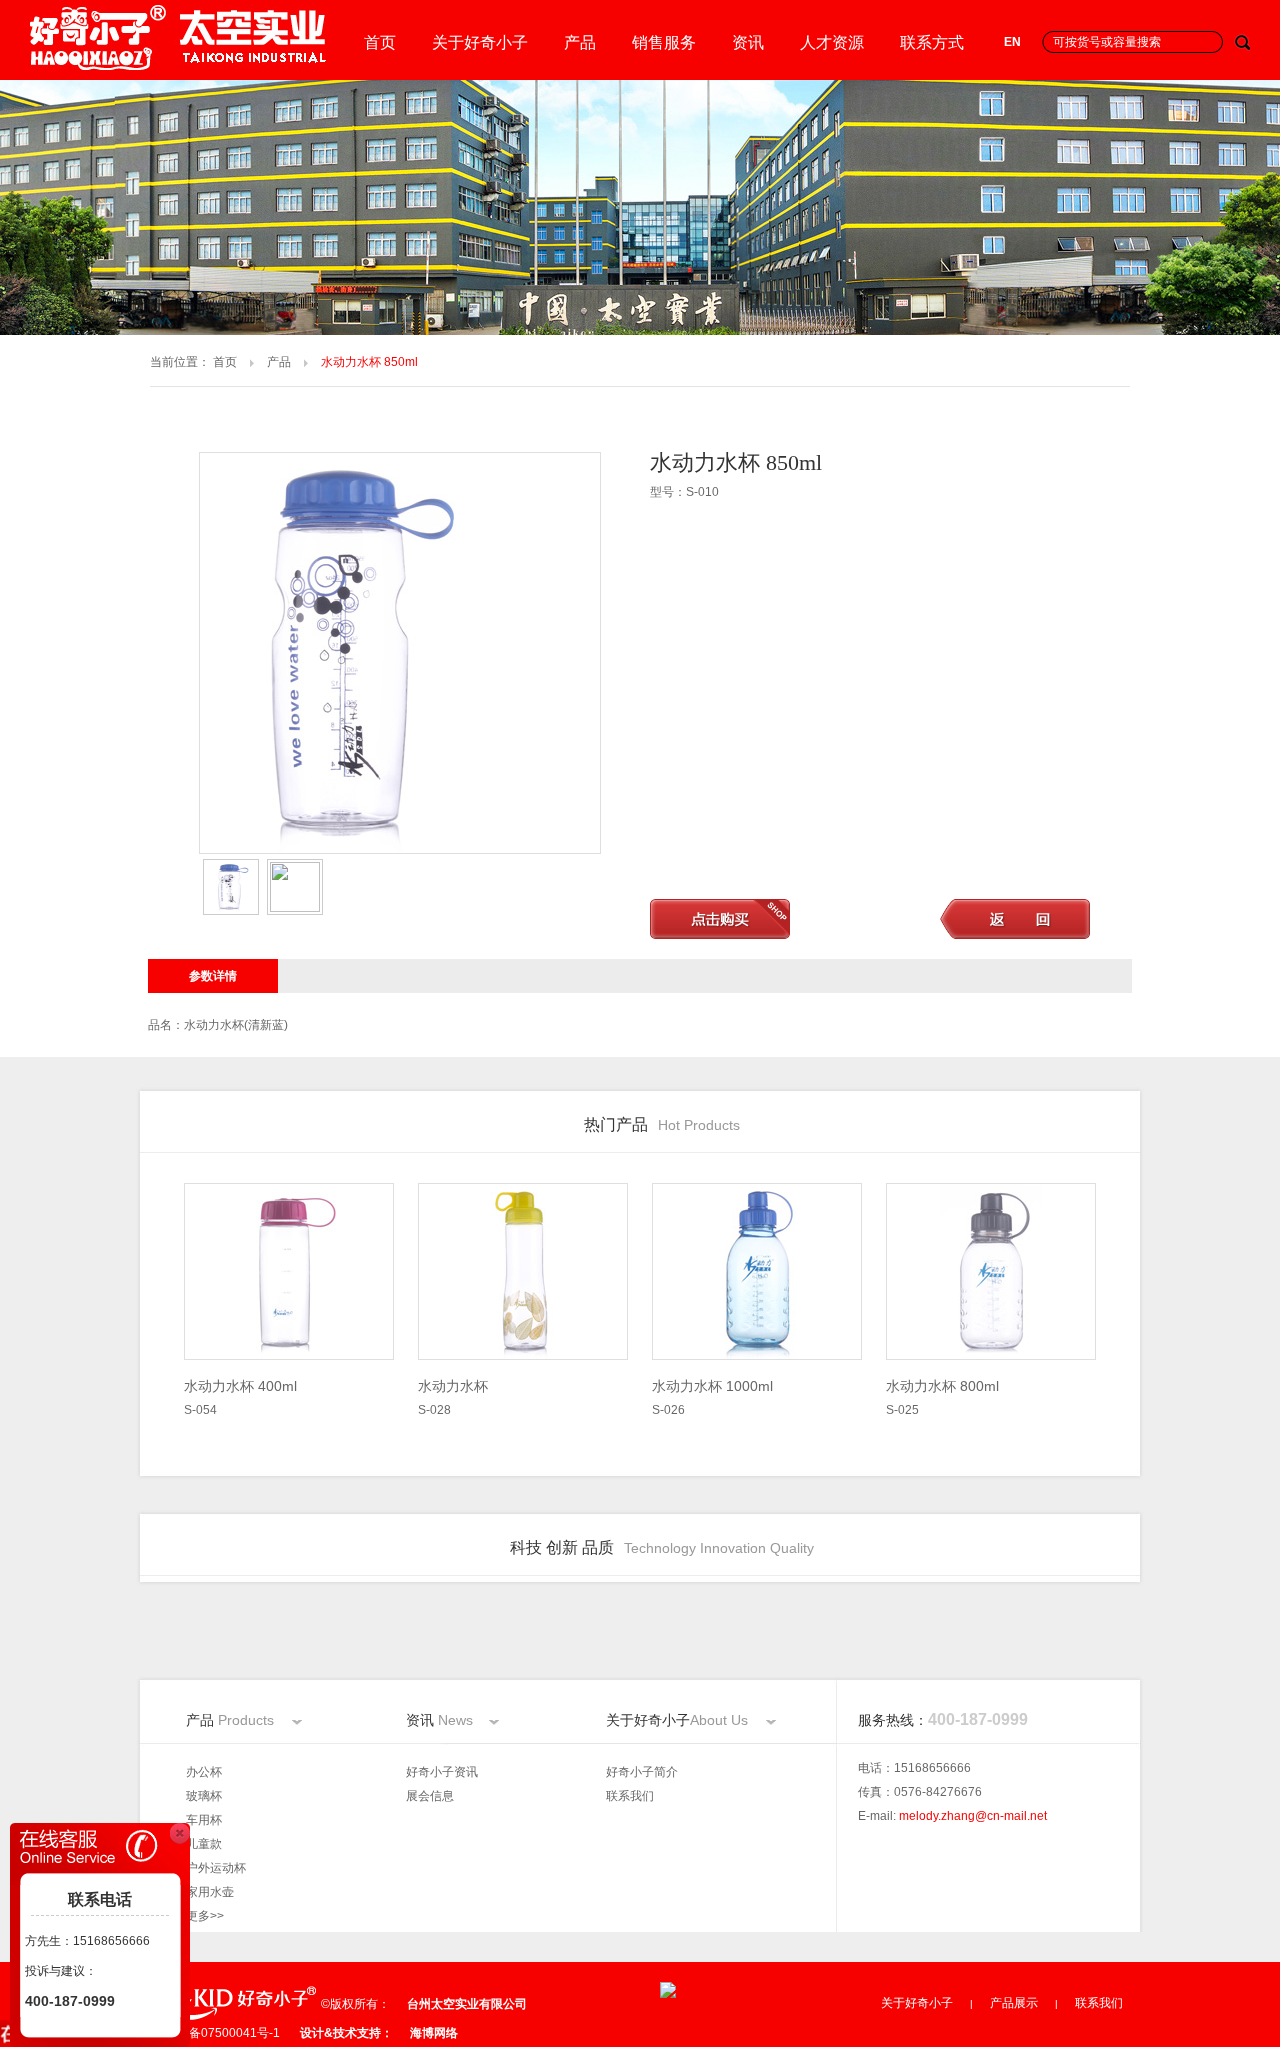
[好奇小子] (180, 66)
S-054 (240, 1397)
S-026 (712, 1397)
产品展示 (1014, 2003)
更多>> (205, 1916)
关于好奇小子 (480, 42)
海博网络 (434, 2033)
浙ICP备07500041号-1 (218, 2033)
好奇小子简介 (642, 1772)
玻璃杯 (204, 1796)
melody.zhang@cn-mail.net (973, 1816)
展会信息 (430, 1796)
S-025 (942, 1397)
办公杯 (204, 1772)
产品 (580, 42)
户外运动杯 (216, 1868)
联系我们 (630, 1796)
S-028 (453, 1397)
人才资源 (832, 42)
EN (1012, 42)
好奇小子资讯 (442, 1772)
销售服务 (664, 42)
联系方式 (932, 42)
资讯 (748, 42)
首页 (380, 42)
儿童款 (204, 1844)
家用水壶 (210, 1892)
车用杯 (204, 1820)
